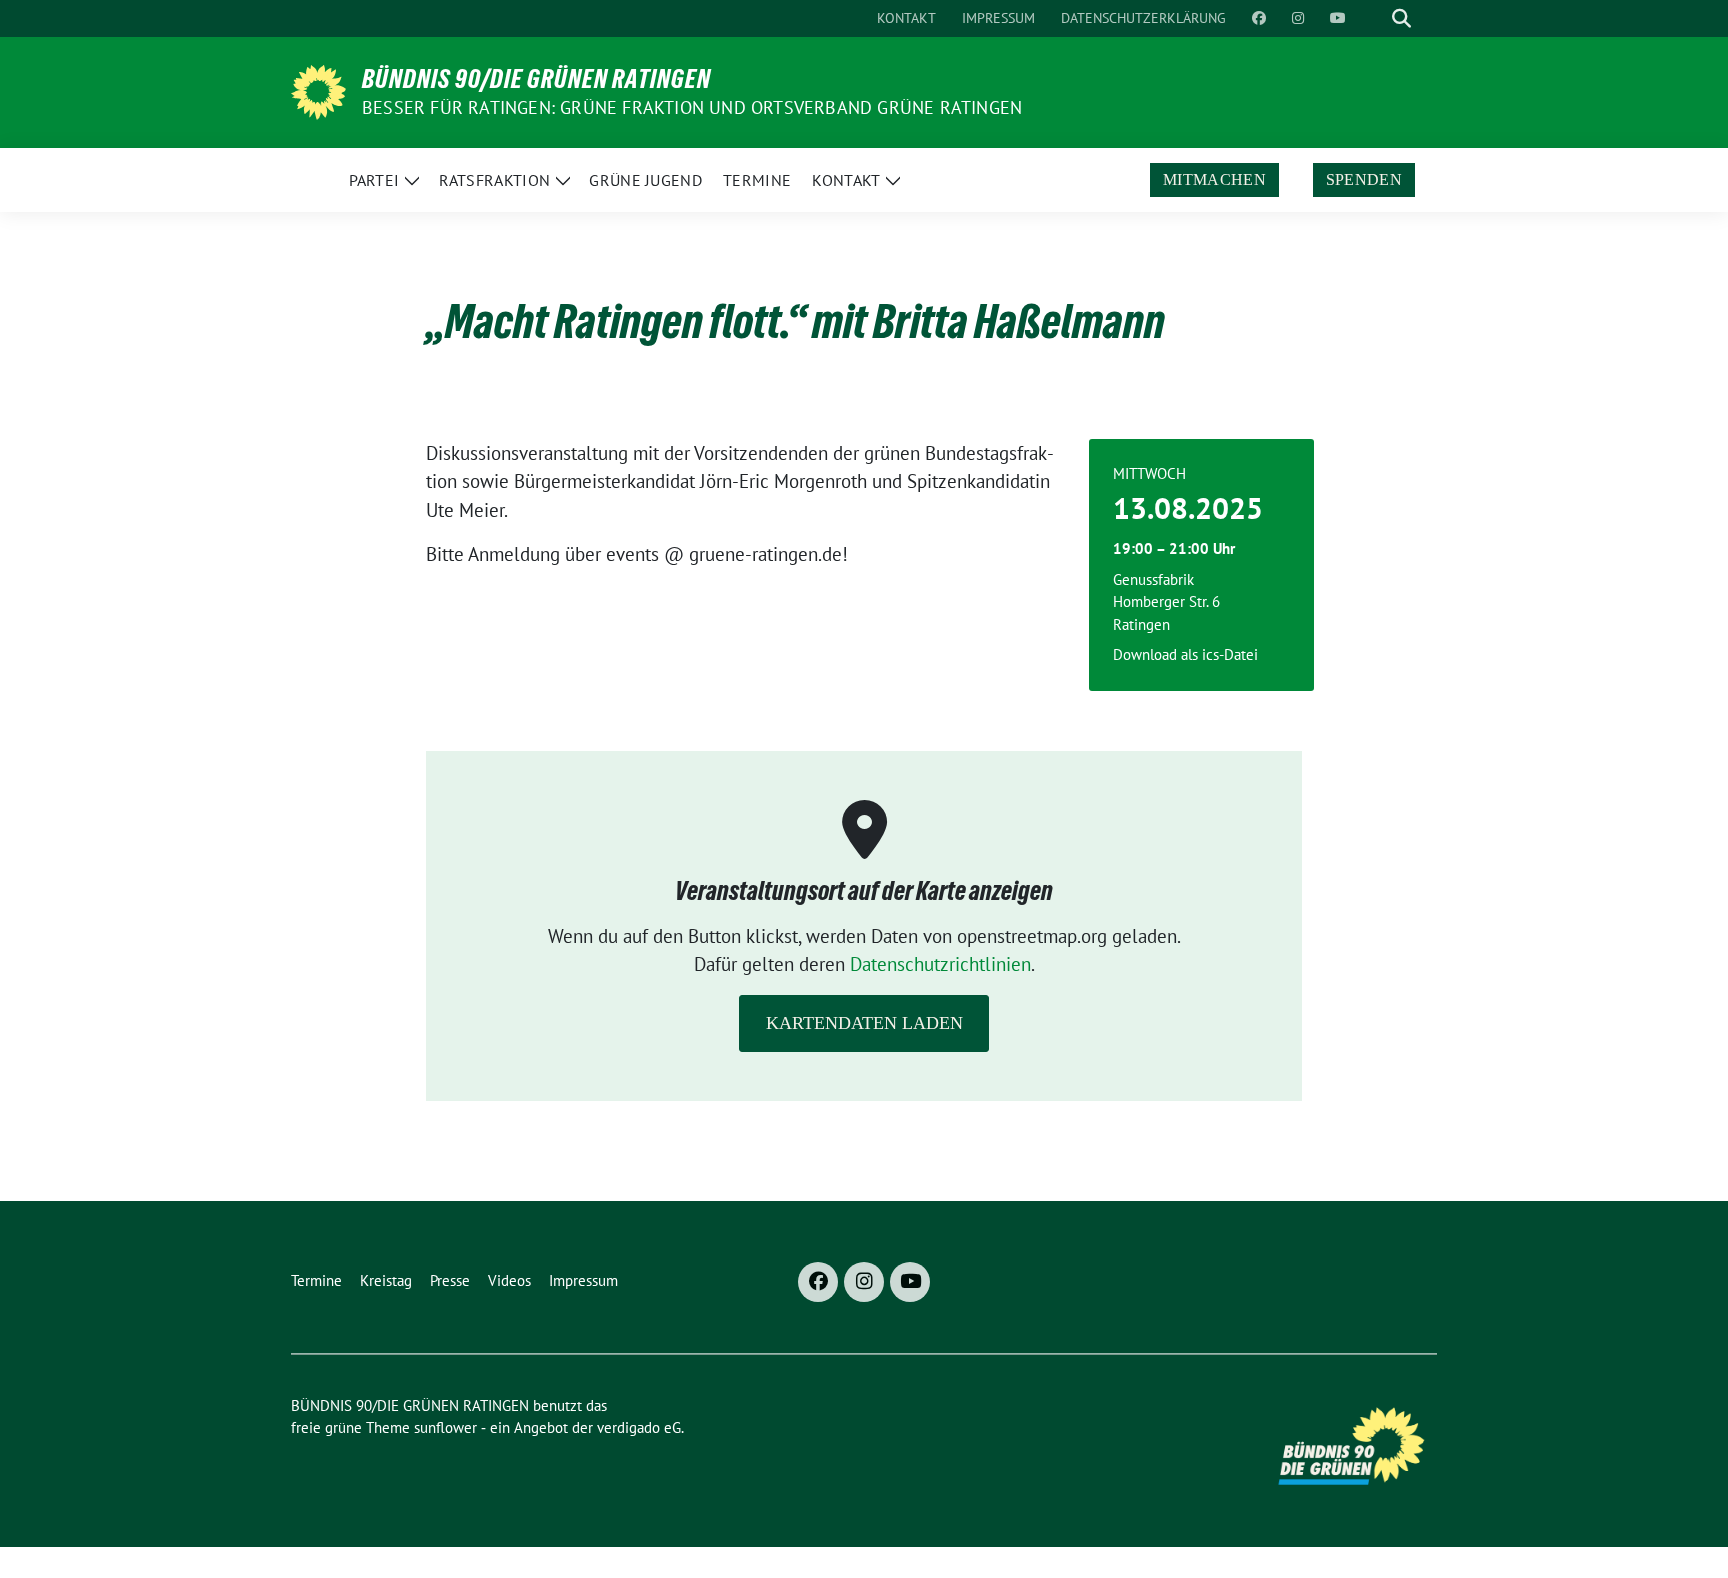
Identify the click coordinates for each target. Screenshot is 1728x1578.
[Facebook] (818, 1282)
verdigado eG (639, 1427)
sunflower (445, 1427)
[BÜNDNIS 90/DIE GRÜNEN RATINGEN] (318, 90)
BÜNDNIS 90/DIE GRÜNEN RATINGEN (536, 79)
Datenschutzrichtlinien (940, 964)
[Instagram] (864, 1282)
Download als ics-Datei (1185, 654)
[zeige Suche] (1401, 18)
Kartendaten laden (864, 1023)
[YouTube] (910, 1282)
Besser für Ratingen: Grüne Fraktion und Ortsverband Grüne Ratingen (692, 107)
